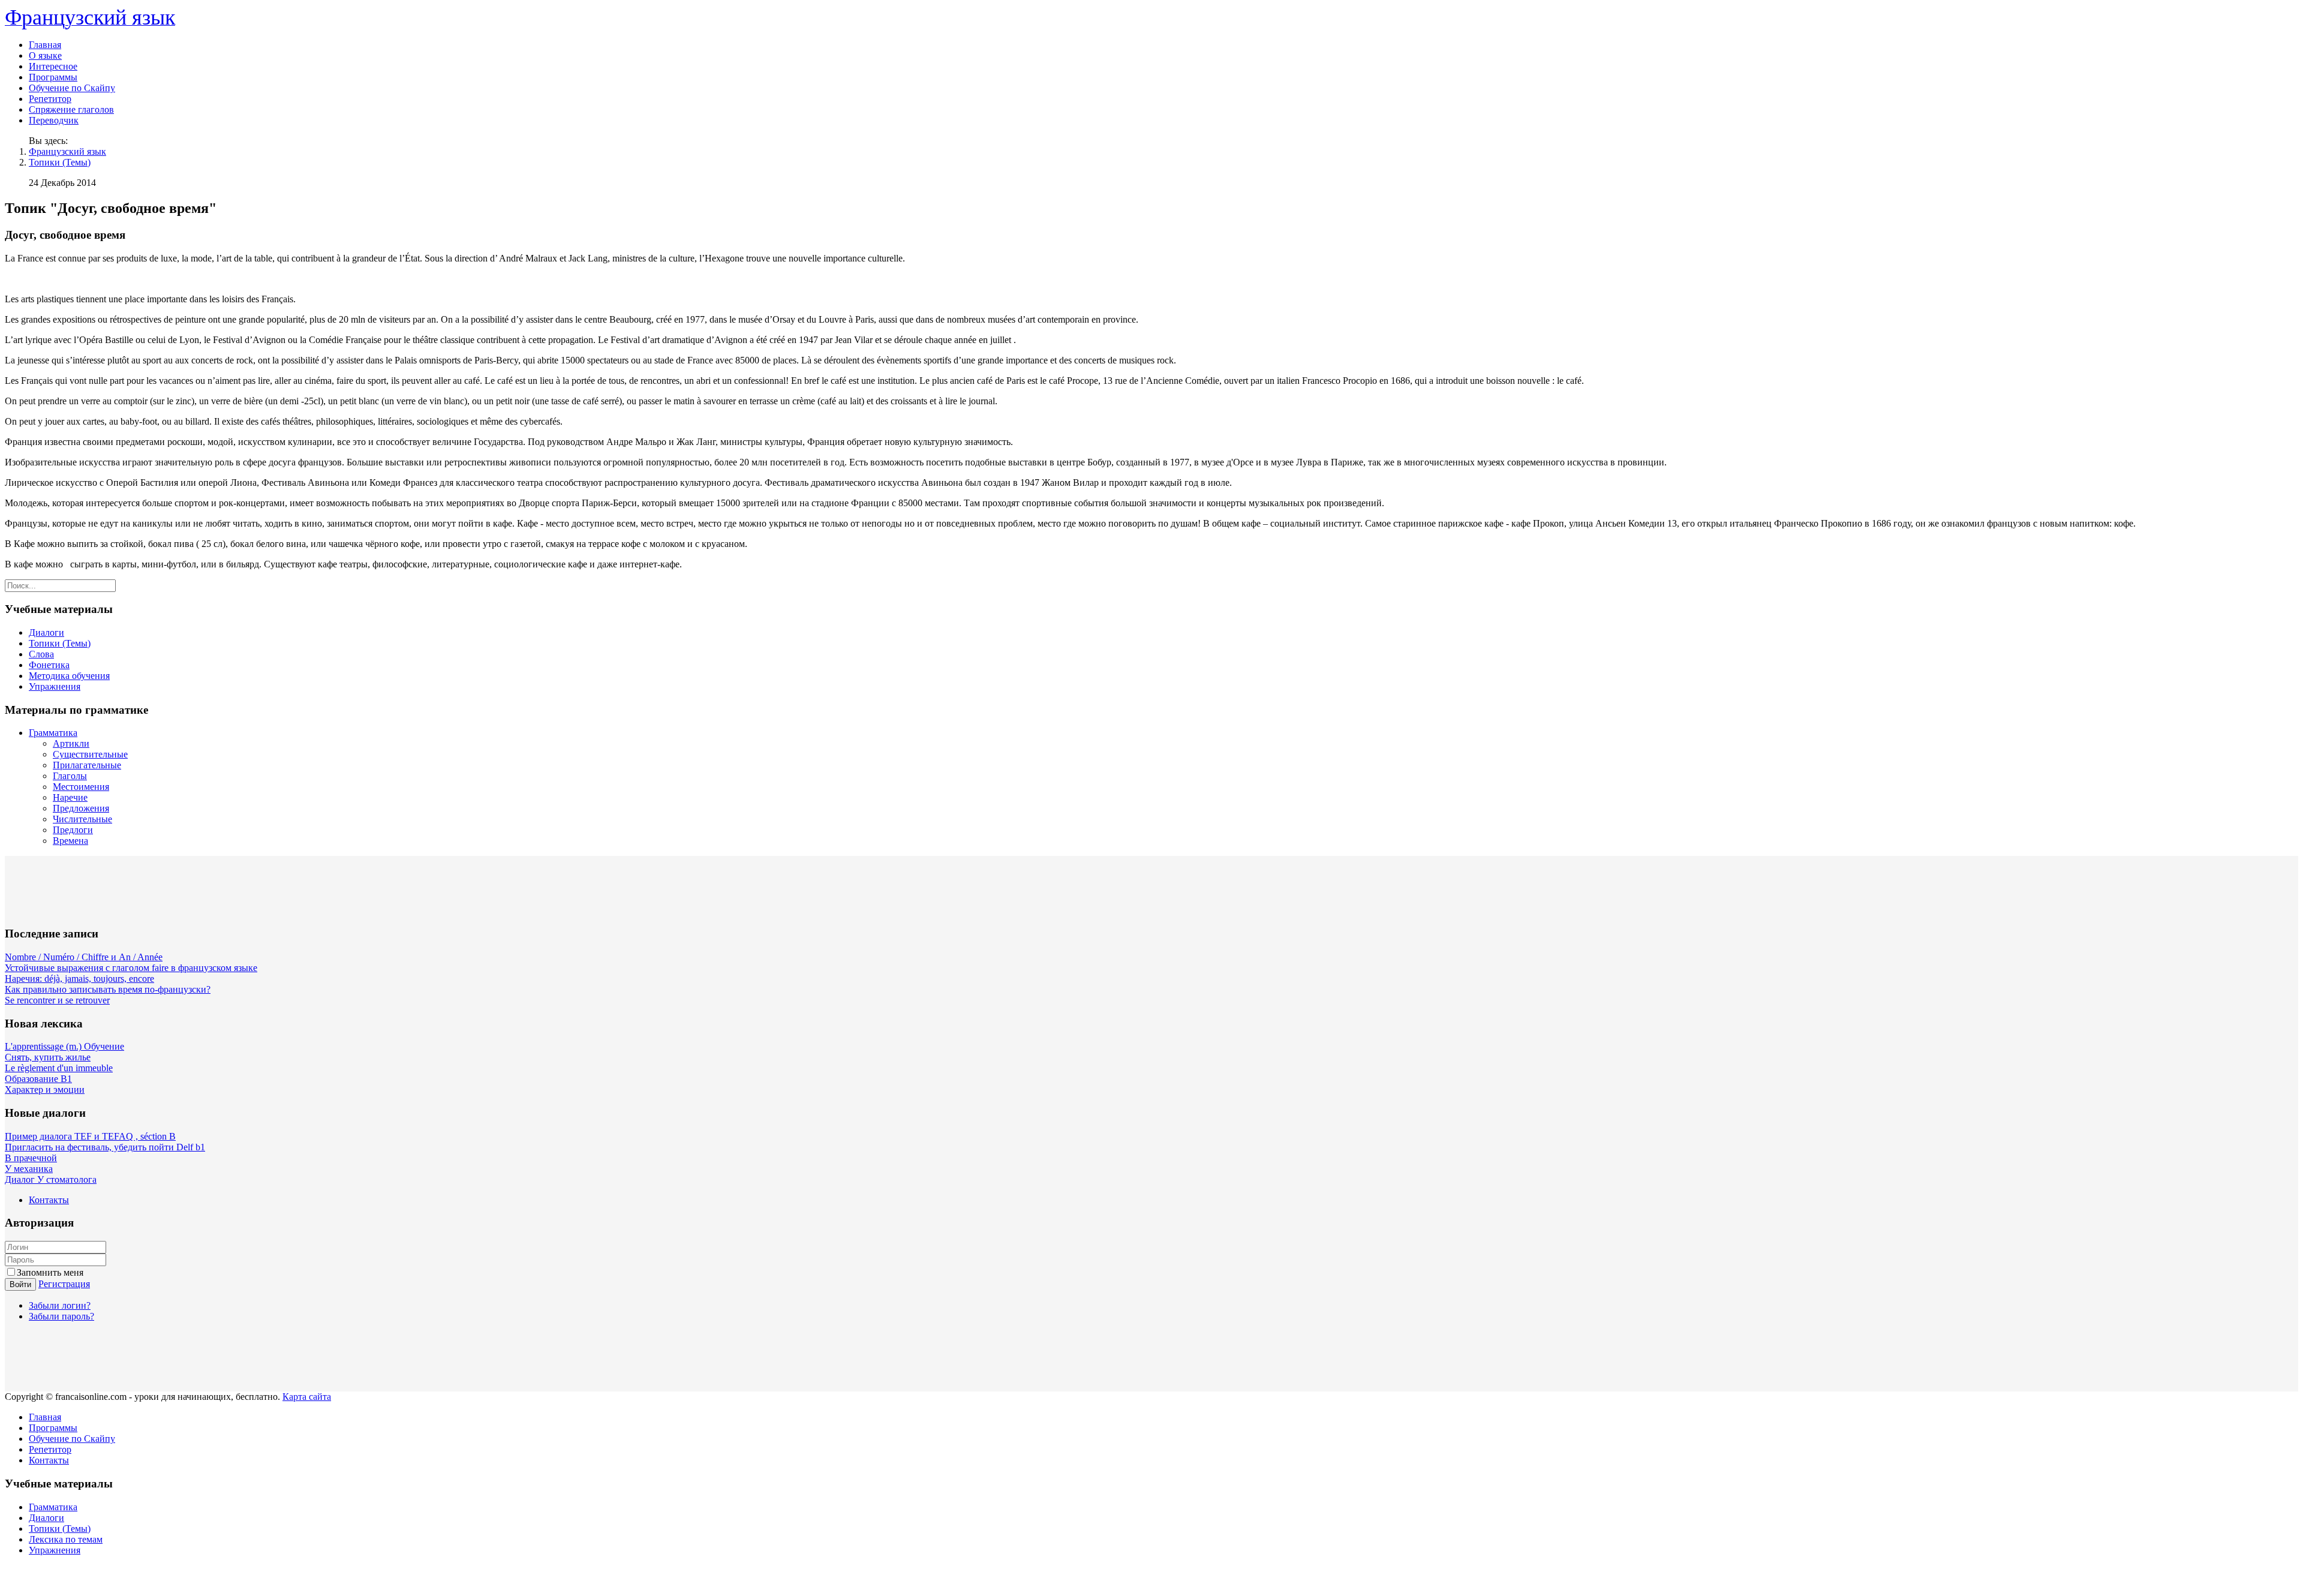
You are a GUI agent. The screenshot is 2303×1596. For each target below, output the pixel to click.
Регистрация (64, 1284)
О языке (45, 55)
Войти (20, 1284)
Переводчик (54, 120)
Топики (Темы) (60, 162)
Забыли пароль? (61, 1316)
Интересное (53, 66)
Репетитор (50, 99)
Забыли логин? (60, 1305)
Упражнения (55, 686)
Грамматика (53, 733)
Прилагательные (87, 765)
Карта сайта (307, 1397)
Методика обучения (69, 676)
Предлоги (73, 830)
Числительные (82, 819)
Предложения (81, 808)
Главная (45, 45)
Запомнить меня (50, 1272)
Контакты (49, 1200)
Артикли (71, 743)
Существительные (90, 754)
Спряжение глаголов (71, 109)
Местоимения (81, 787)
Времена (70, 841)
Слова (41, 654)
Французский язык (67, 151)
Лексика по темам (66, 1539)
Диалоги (46, 632)
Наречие (70, 797)
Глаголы (70, 776)
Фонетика (49, 665)
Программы (53, 77)
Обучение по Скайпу (72, 88)
